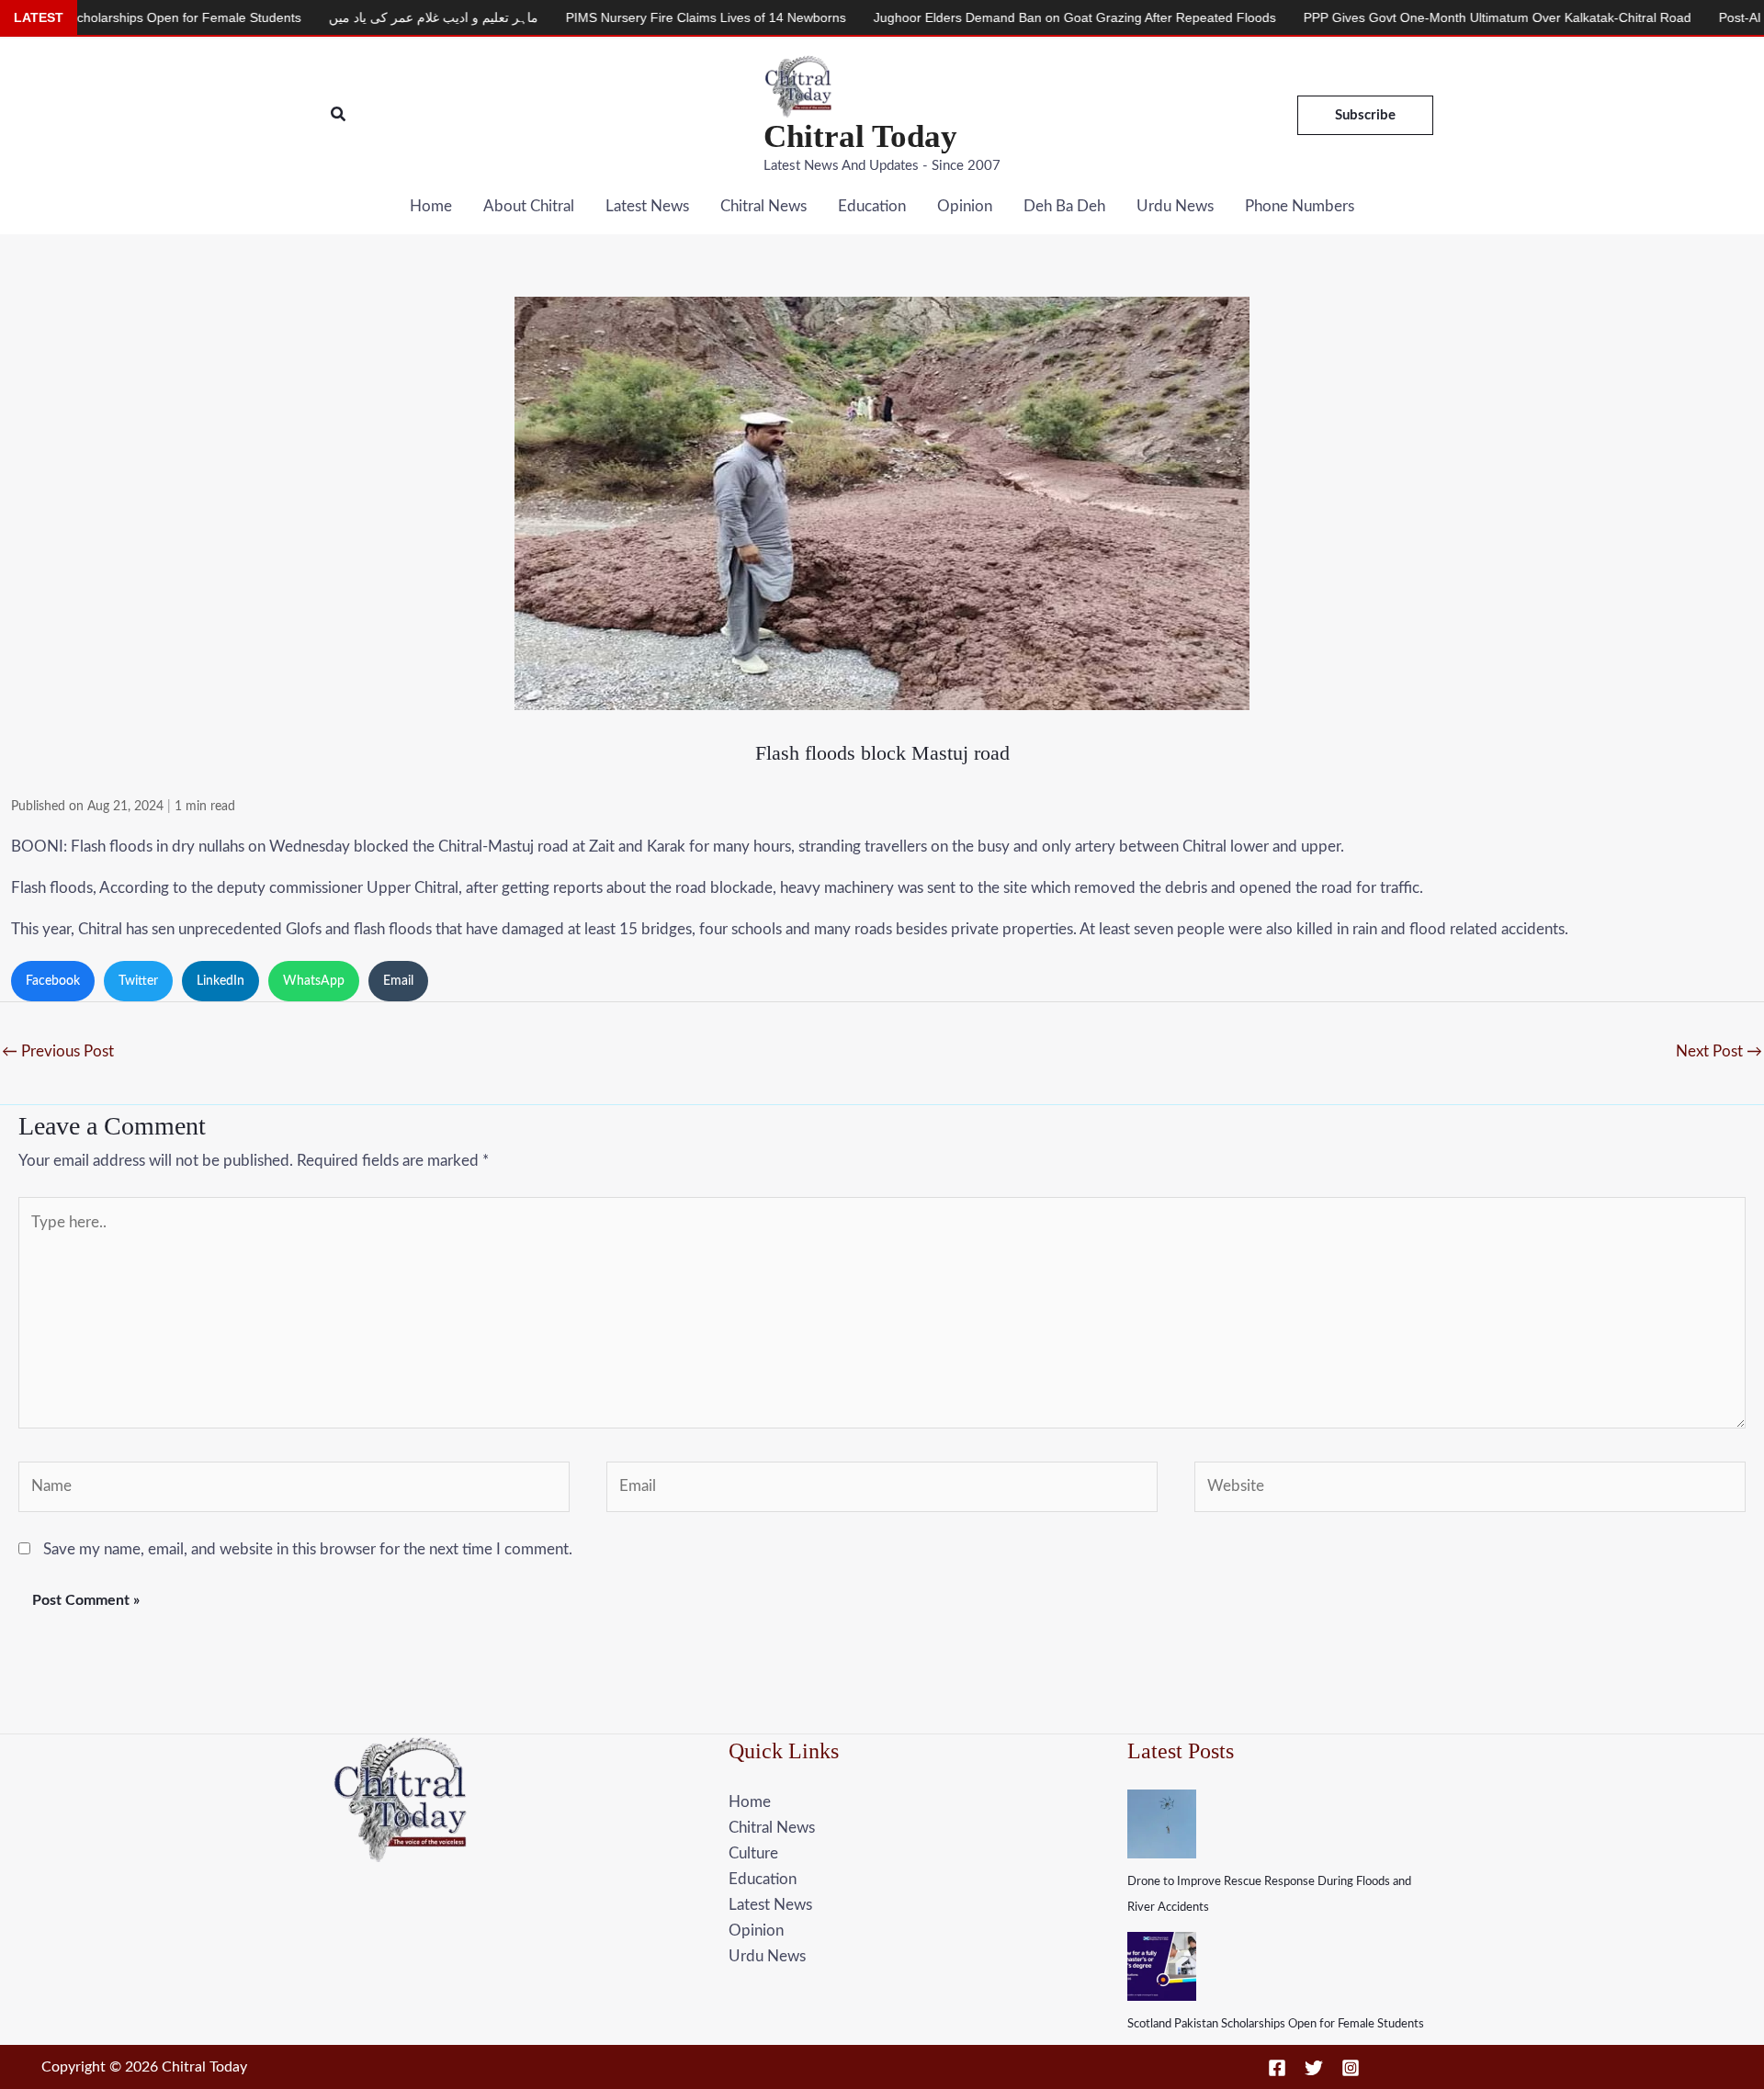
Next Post (1719, 1051)
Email (398, 981)
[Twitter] (1314, 2068)
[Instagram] (1351, 2068)
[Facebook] (1277, 2068)
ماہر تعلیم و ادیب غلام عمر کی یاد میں (335, 17)
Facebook (53, 981)
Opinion (965, 206)
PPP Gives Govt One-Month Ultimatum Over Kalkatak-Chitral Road (1399, 17)
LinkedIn (220, 981)
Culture (753, 1853)
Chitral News (763, 206)
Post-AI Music (1661, 17)
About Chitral (529, 206)
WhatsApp (314, 981)
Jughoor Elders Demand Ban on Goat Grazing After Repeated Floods (977, 17)
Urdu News (1175, 206)
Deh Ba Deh (1064, 206)
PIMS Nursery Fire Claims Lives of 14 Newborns (608, 17)
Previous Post (58, 1051)
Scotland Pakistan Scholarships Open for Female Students (1276, 2024)
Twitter (138, 981)
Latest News (647, 206)
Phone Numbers (1300, 206)
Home (431, 206)
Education (872, 206)
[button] (339, 115)
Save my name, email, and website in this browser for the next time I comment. (308, 1549)
